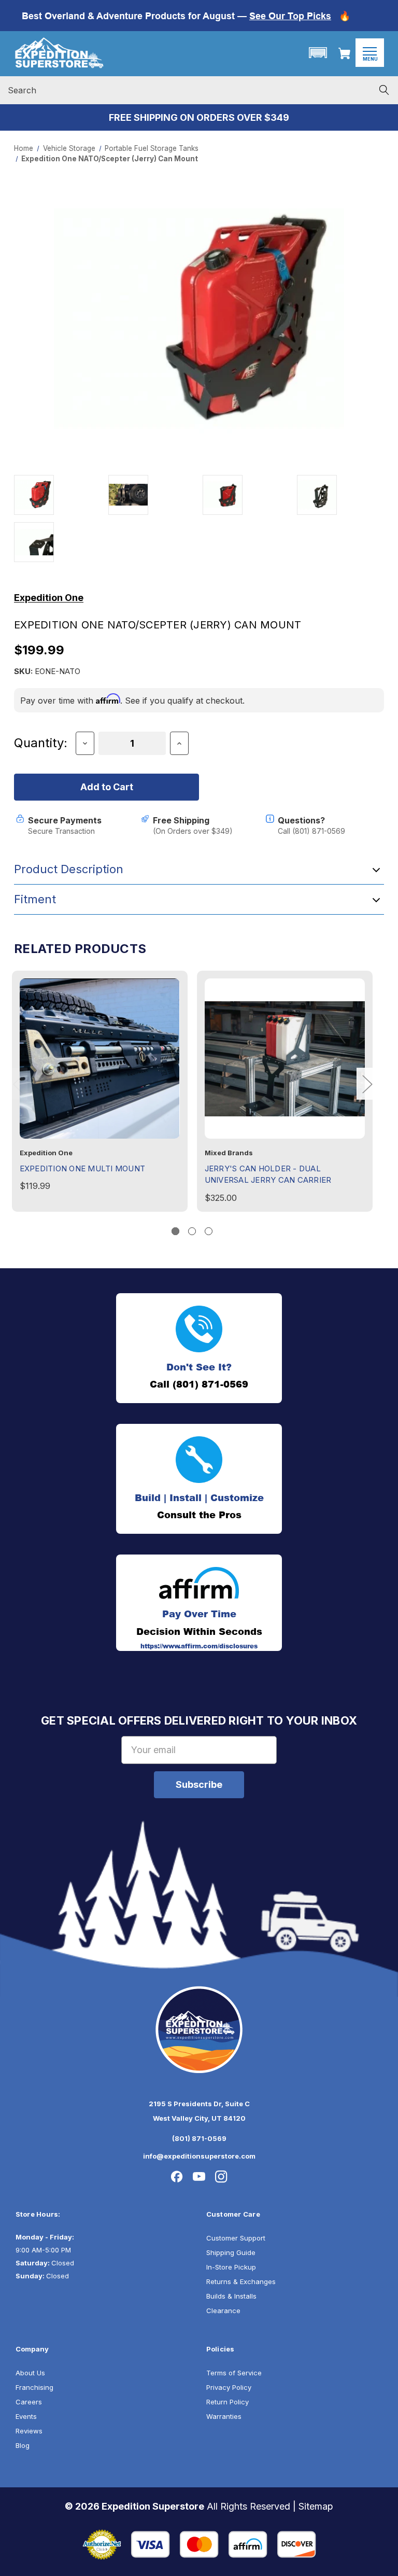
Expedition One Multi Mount (83, 1168)
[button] (318, 53)
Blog (23, 2445)
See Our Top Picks (290, 16)
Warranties (224, 2416)
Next (367, 1083)
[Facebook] (177, 2177)
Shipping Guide (231, 2252)
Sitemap (316, 2506)
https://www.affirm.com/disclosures (199, 1646)
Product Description (69, 869)
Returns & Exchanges (241, 2281)
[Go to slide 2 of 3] (192, 1231)
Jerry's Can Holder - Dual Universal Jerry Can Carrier (268, 1174)
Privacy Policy (229, 2387)
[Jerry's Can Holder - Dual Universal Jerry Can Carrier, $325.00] (285, 1059)
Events (26, 2416)
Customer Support (236, 2238)
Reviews (29, 2431)
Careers (29, 2402)
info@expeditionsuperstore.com (199, 2156)
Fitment (35, 899)
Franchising (34, 2387)
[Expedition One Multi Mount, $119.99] (100, 1059)
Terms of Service (234, 2373)
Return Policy (228, 2402)
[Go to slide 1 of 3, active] (175, 1231)
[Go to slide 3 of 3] (209, 1231)
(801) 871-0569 (199, 2138)
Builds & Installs (231, 2296)
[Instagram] (221, 2177)
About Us (30, 2373)
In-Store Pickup (231, 2267)
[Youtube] (199, 2177)
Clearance (223, 2311)
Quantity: (41, 743)
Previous (18, 1083)
